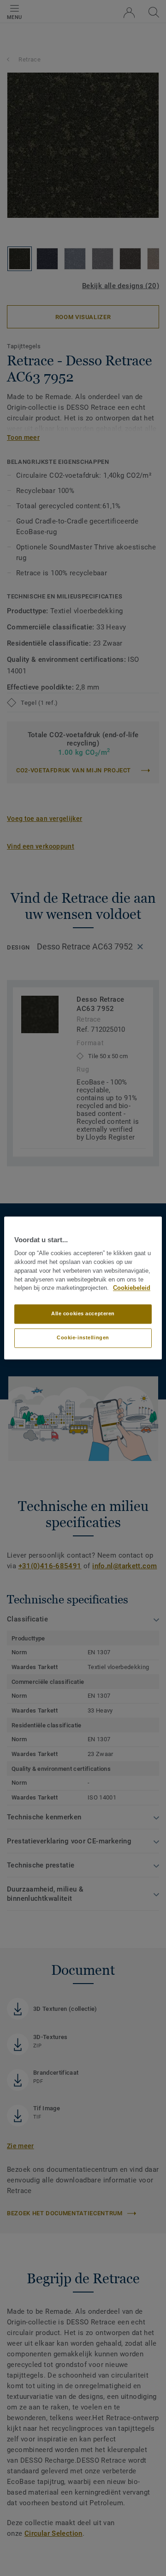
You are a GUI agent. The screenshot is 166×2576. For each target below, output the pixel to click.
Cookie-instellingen (83, 1338)
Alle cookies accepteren (83, 1314)
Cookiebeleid (132, 1288)
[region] (83, 1288)
